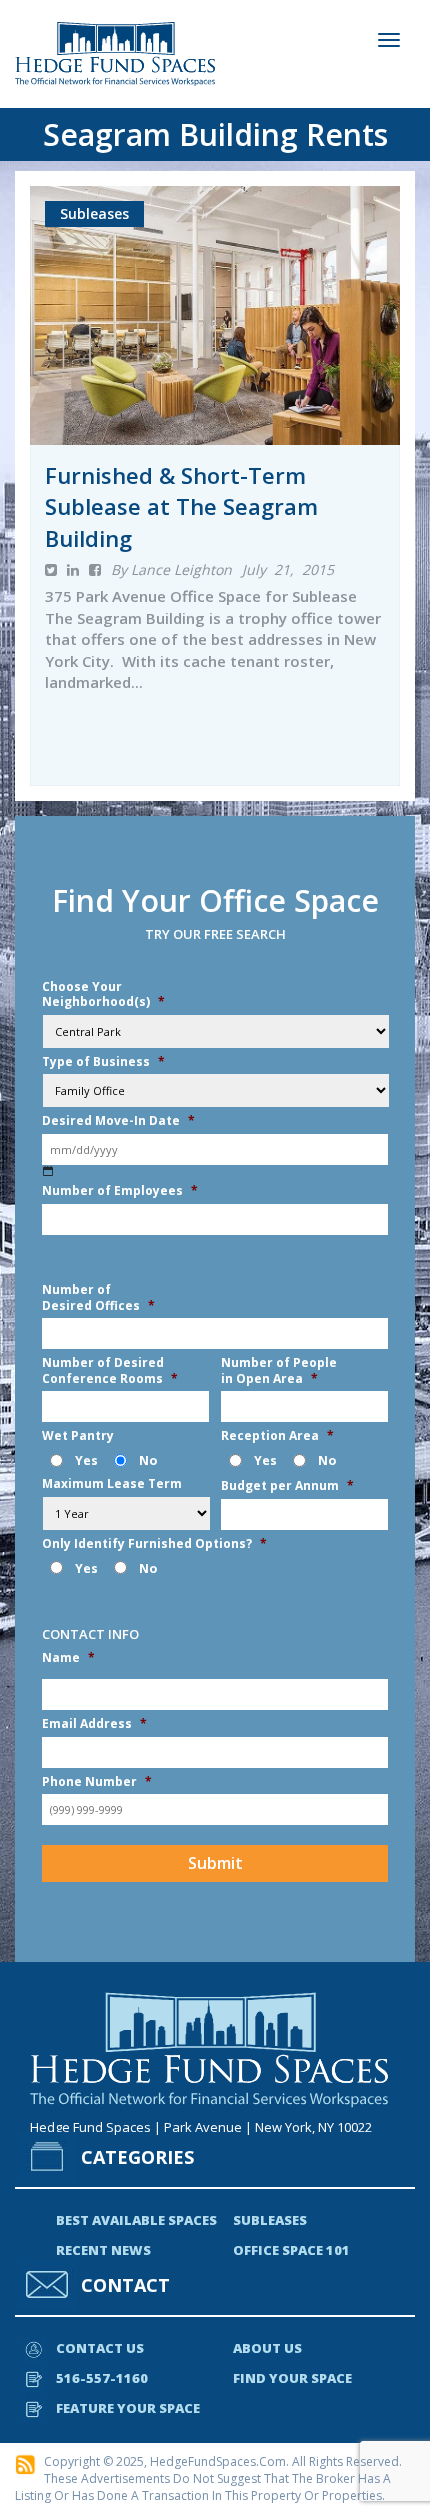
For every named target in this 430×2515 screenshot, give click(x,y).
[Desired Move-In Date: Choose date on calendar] (48, 1171)
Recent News (103, 2250)
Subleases (270, 2220)
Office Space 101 (291, 2250)
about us (267, 2348)
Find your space (292, 2378)
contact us (100, 2348)
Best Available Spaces (136, 2220)
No (148, 1460)
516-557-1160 (102, 2378)
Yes (86, 1460)
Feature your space (128, 2408)
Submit (215, 1863)
